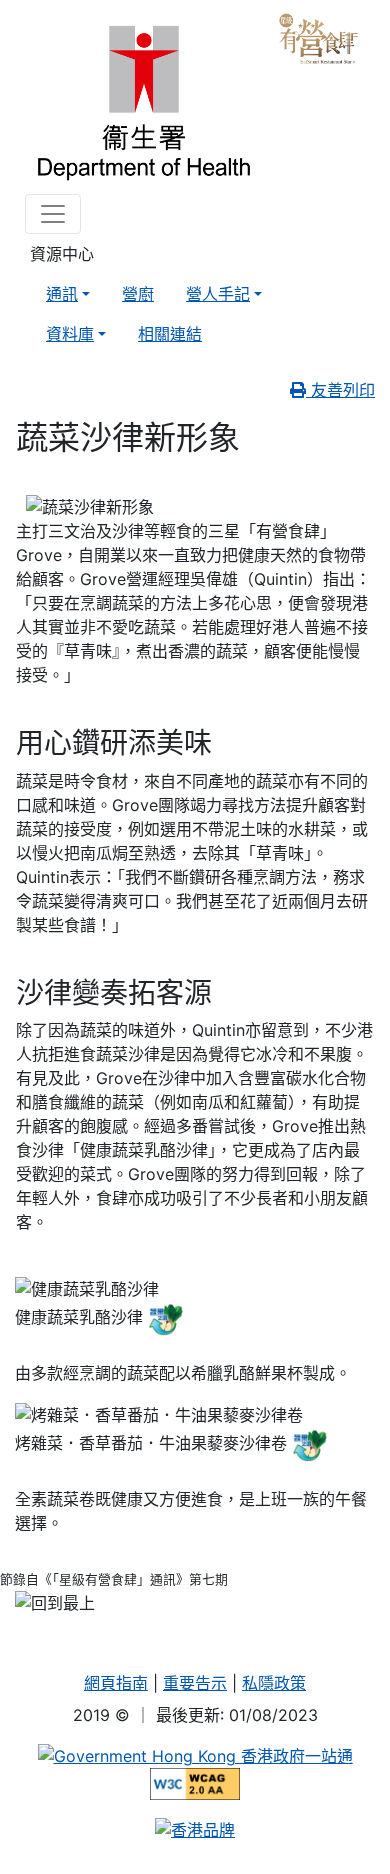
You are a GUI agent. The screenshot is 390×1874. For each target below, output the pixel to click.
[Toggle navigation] (53, 214)
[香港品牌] (195, 1828)
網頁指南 (116, 1683)
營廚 (138, 294)
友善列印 (340, 390)
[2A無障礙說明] (195, 1783)
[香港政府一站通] (195, 1755)
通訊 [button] (62, 294)
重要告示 (195, 1683)
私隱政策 (274, 1683)
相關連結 (170, 334)
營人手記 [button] (218, 294)
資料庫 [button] (70, 334)
